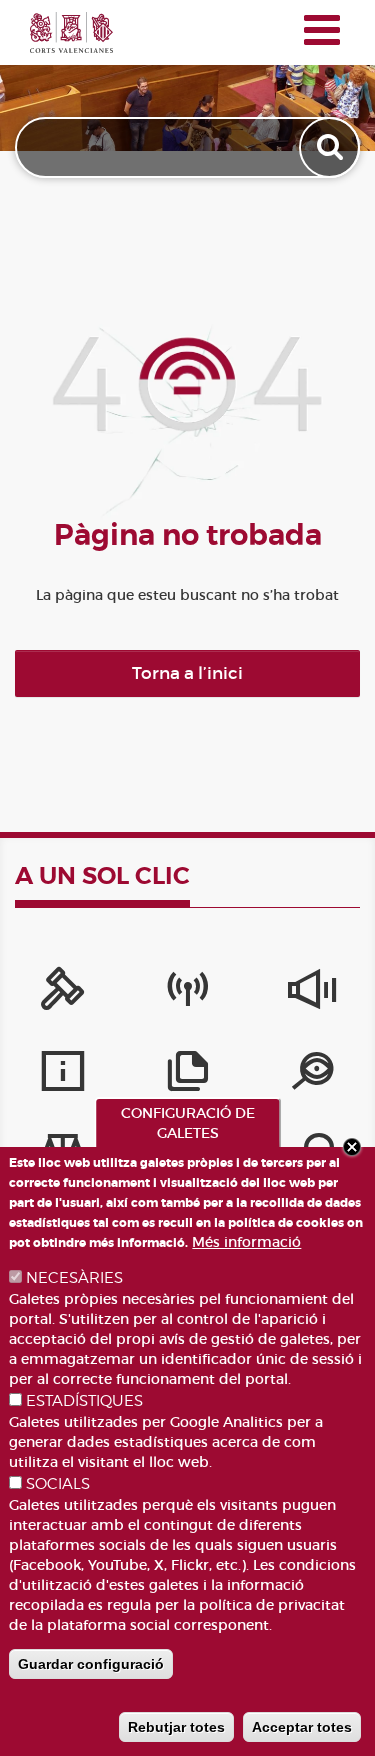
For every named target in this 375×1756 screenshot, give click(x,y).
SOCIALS (58, 1484)
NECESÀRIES (74, 1278)
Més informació (246, 1242)
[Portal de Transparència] (312, 1076)
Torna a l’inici (187, 673)
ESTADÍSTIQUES (84, 1401)
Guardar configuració (91, 1664)
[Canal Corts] (187, 994)
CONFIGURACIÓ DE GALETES (188, 1123)
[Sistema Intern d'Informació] (312, 994)
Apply (331, 147)
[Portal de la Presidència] (62, 994)
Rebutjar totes (176, 1727)
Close (352, 1147)
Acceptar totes (302, 1727)
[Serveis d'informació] (62, 1076)
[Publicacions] (187, 1076)
